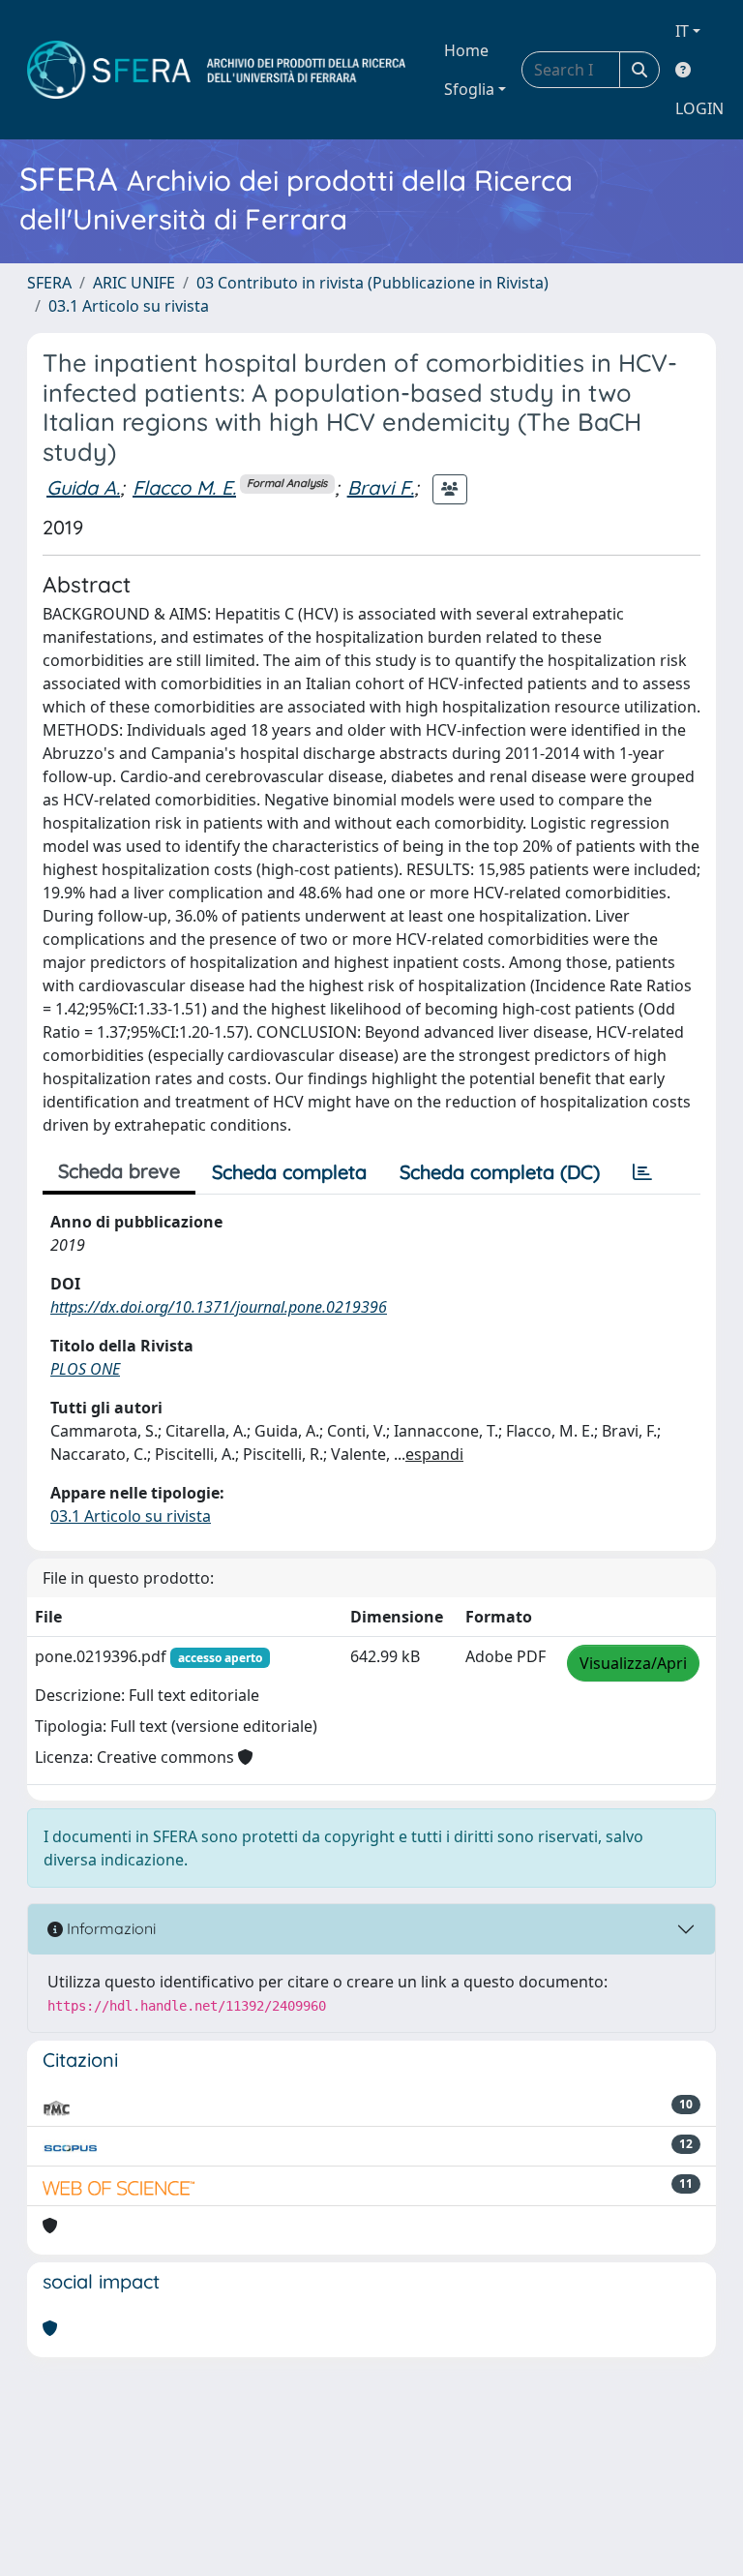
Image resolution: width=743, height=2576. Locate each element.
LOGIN (699, 108)
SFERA (49, 283)
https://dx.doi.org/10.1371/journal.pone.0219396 (219, 1307)
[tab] (642, 1172)
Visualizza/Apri (633, 1663)
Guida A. (83, 487)
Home (466, 50)
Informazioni (109, 1928)
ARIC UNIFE (134, 283)
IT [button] (682, 31)
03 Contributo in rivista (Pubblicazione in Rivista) (372, 283)
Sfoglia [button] (469, 89)
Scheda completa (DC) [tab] (500, 1172)
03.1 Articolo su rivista (129, 306)
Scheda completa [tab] (289, 1172)
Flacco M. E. (184, 487)
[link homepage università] (216, 70)
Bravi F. (381, 487)
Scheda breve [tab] (119, 1171)
